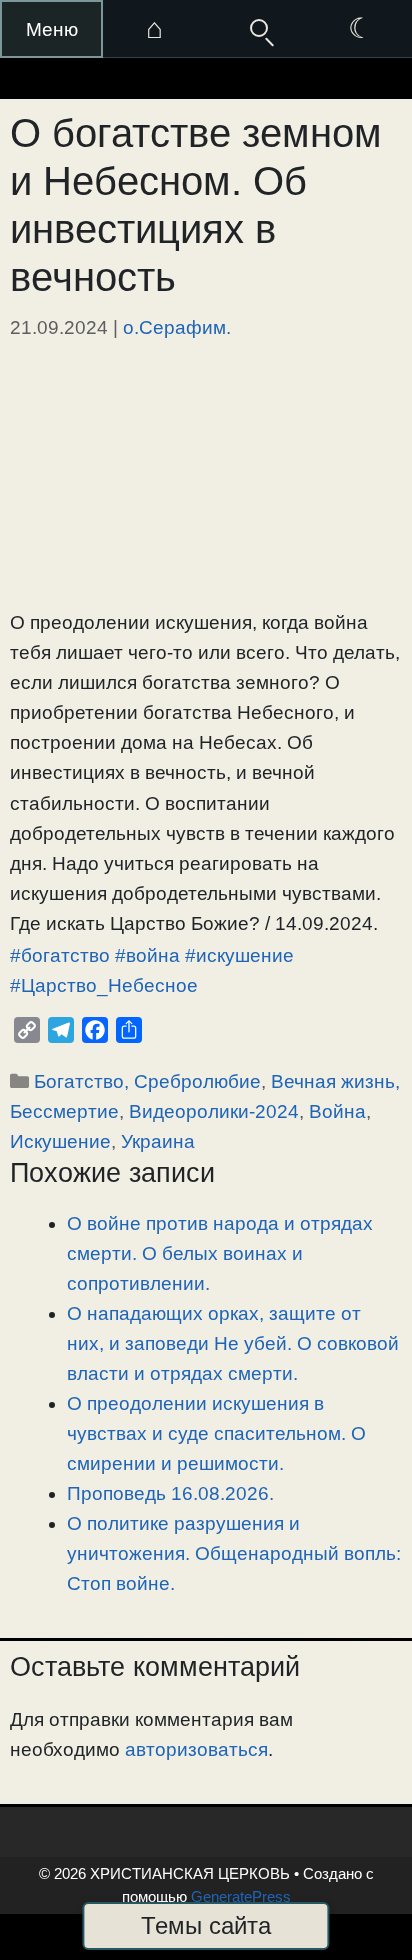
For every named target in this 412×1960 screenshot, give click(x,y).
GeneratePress (241, 1896)
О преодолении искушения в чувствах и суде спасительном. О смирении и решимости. (216, 1433)
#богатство (60, 955)
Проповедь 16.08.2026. (170, 1493)
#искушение (239, 955)
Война (337, 1111)
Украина (158, 1141)
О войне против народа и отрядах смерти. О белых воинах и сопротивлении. (220, 1253)
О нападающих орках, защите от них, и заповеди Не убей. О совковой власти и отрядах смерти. (233, 1343)
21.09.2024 (59, 327)
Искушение (60, 1141)
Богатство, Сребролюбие (147, 1081)
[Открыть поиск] (257, 29)
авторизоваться (196, 1749)
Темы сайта (206, 1925)
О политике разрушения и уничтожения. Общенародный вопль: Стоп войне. (234, 1553)
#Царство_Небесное (104, 985)
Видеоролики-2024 (214, 1111)
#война (147, 955)
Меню (52, 29)
